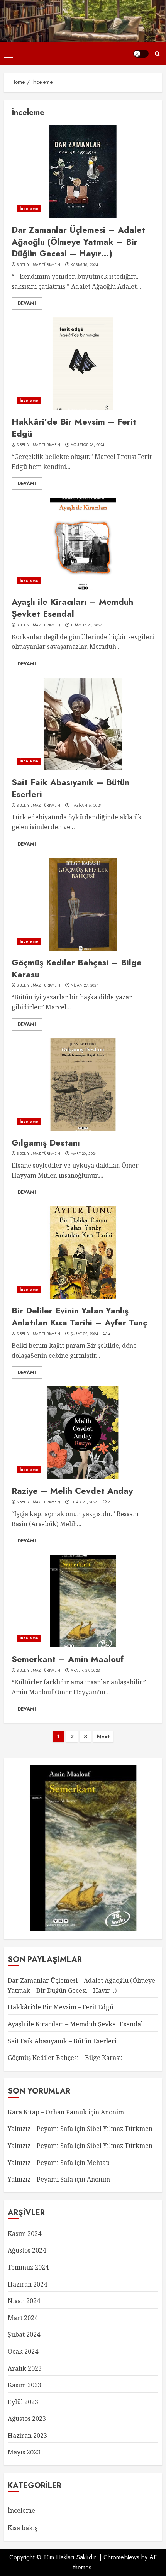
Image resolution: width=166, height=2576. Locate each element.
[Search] (157, 54)
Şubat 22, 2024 (84, 1334)
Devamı (27, 303)
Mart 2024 (23, 2318)
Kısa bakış (23, 2528)
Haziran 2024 (27, 2284)
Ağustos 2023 (27, 2419)
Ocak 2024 (23, 2351)
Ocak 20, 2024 (84, 1502)
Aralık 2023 (25, 2368)
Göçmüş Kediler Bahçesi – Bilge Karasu (77, 968)
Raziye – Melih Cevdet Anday (72, 1491)
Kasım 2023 (25, 2385)
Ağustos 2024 (27, 2250)
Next (103, 1737)
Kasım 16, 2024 (84, 265)
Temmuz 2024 (28, 2267)
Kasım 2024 (25, 2234)
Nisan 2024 (24, 2301)
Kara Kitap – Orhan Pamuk (47, 2112)
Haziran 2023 (27, 2436)
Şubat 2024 (24, 2334)
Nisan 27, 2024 (85, 985)
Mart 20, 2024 (84, 1154)
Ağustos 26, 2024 (88, 445)
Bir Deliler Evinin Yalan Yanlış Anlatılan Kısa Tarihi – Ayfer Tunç (79, 1316)
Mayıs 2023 (24, 2452)
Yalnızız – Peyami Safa (40, 2129)
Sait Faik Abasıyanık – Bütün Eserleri (70, 788)
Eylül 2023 (23, 2402)
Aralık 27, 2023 (85, 1671)
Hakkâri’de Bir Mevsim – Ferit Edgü (74, 427)
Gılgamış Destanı (46, 1142)
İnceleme (29, 209)
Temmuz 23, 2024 (87, 625)
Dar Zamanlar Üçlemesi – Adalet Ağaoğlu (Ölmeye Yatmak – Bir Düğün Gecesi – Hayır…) (78, 242)
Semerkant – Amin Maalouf (68, 1659)
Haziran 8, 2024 (86, 806)
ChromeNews (121, 2557)
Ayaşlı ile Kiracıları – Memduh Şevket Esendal (72, 608)
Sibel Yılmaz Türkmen (38, 265)
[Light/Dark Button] (141, 54)
